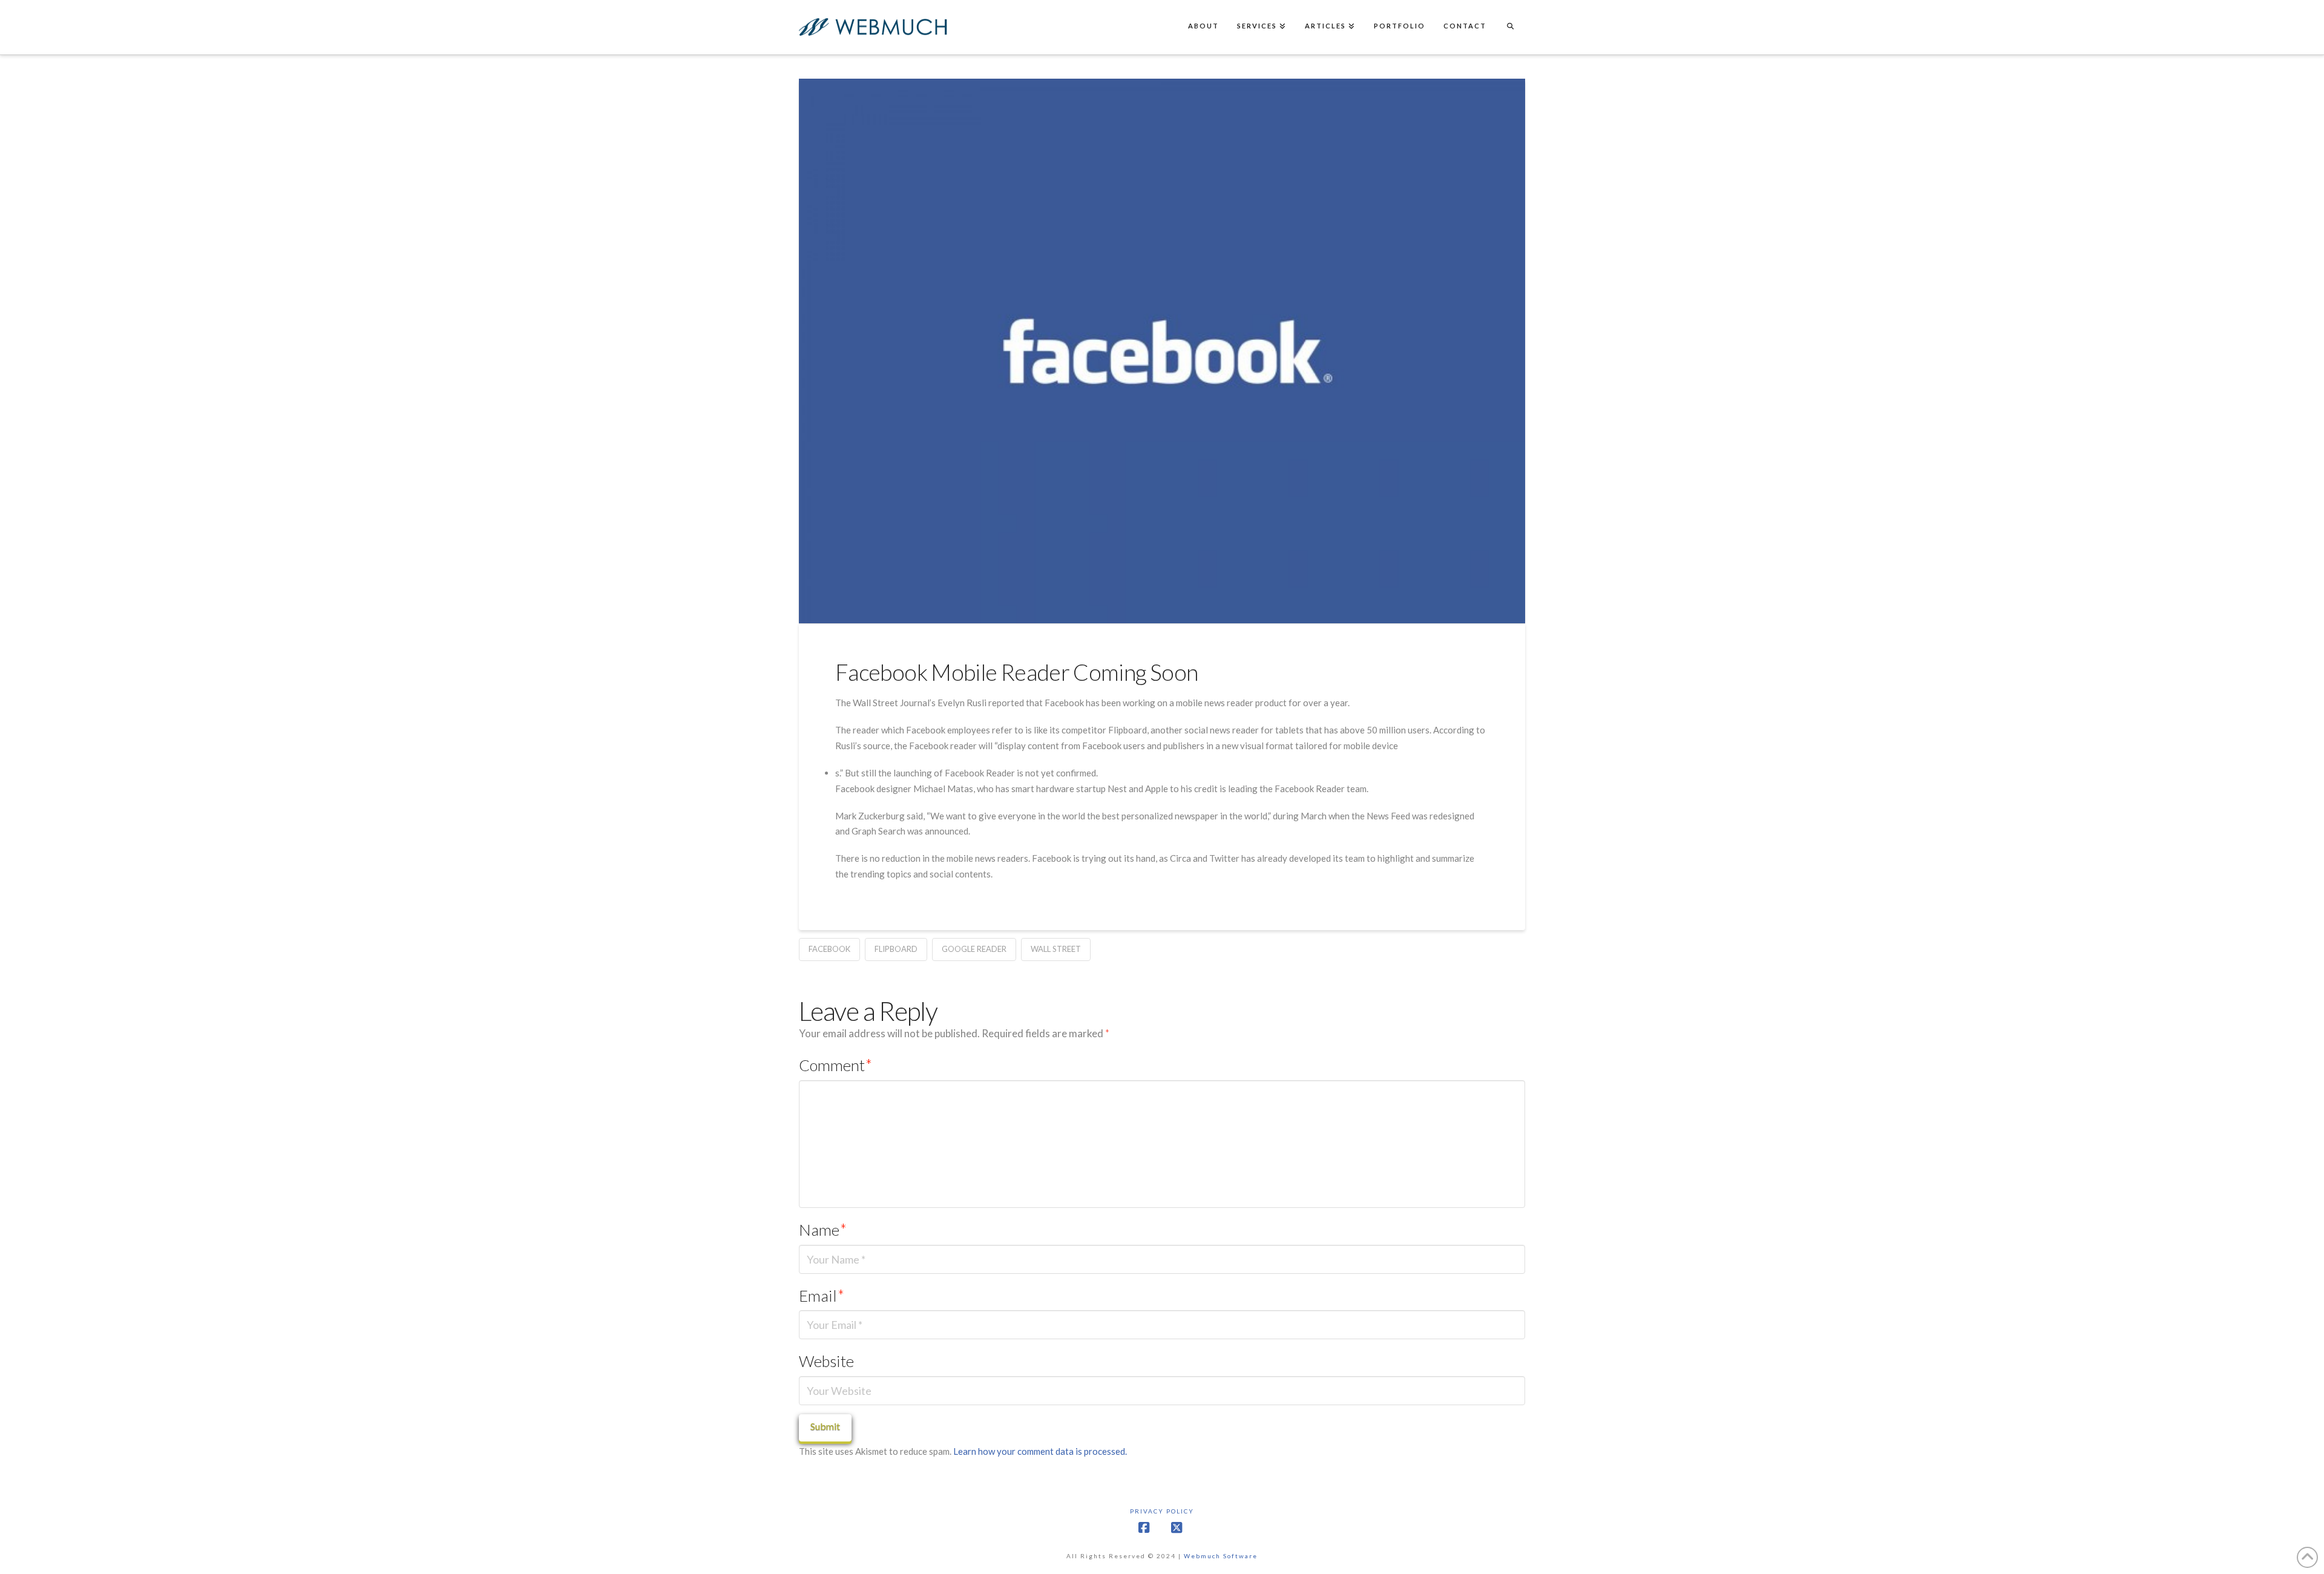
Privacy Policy (1162, 1511)
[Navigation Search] (1510, 27)
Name (823, 1230)
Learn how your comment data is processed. (1040, 1451)
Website (826, 1361)
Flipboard (896, 949)
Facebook (829, 949)
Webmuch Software (1221, 1556)
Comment (835, 1065)
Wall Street (1056, 949)
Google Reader (974, 949)
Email (822, 1296)
